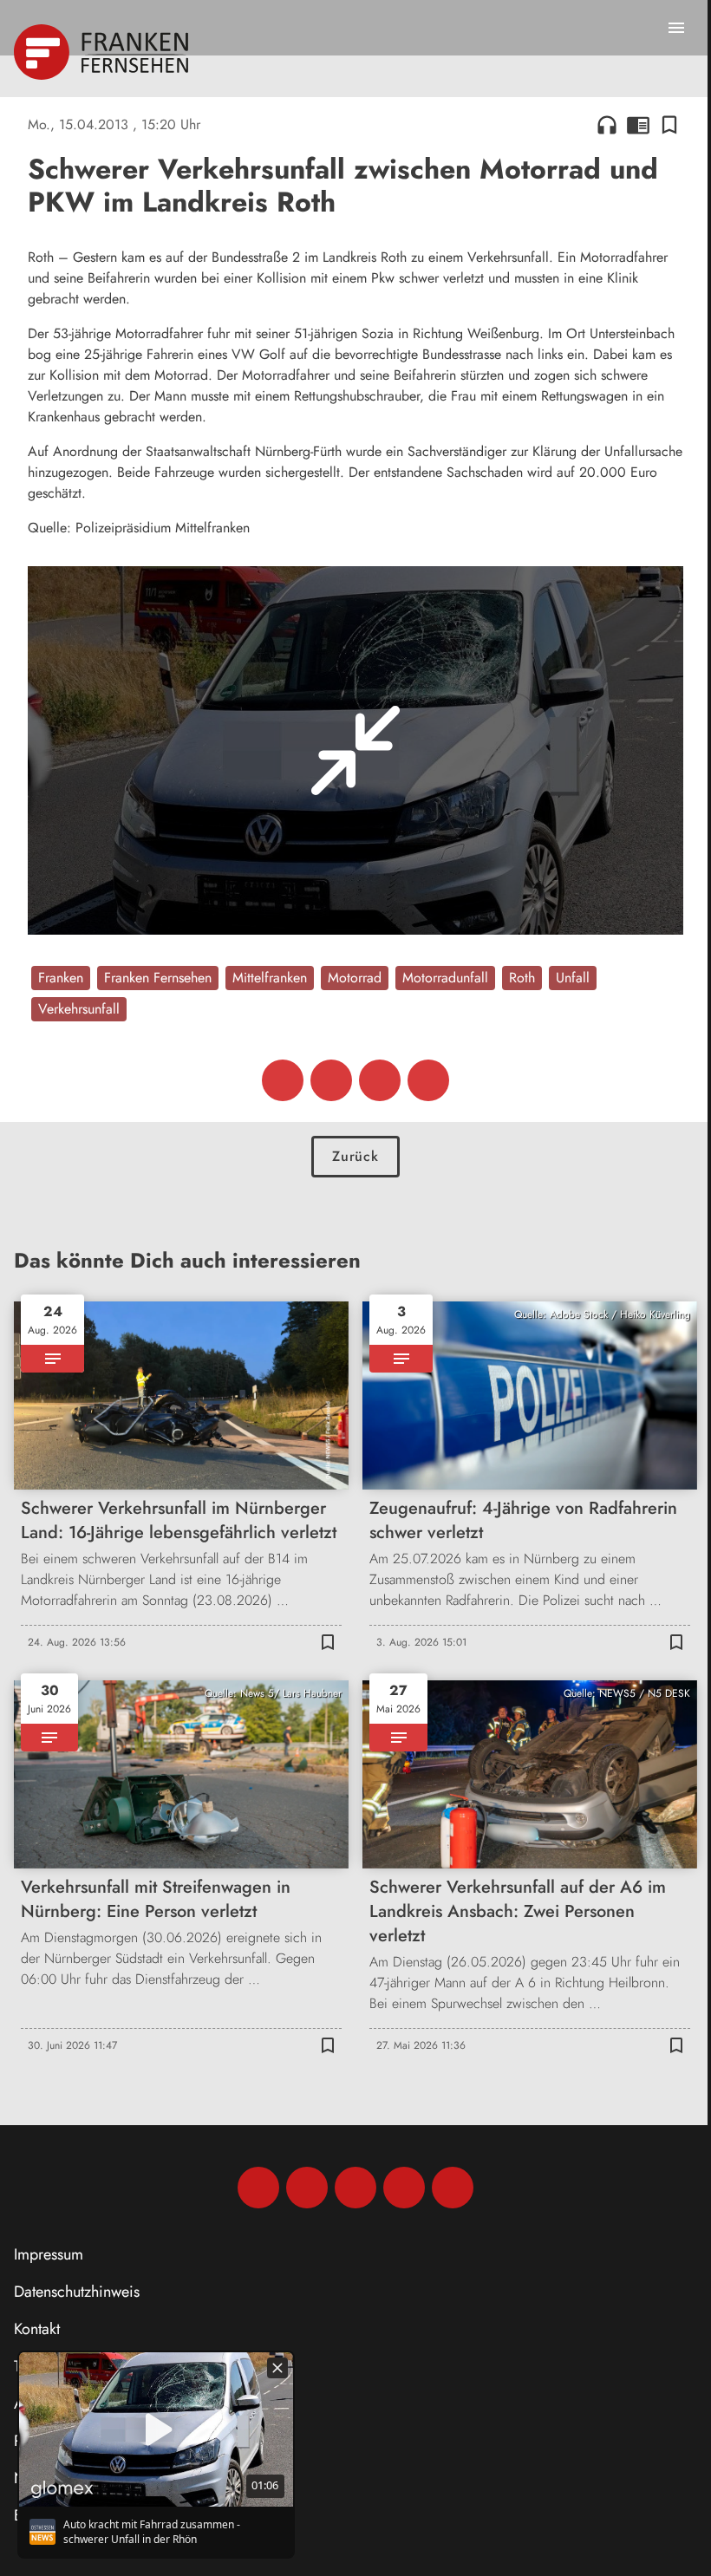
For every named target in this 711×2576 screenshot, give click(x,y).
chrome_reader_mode (638, 125)
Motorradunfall (445, 978)
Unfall (573, 978)
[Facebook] (258, 2188)
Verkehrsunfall (79, 1009)
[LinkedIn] (404, 2188)
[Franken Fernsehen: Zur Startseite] (103, 52)
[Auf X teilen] (331, 1080)
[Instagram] (307, 2188)
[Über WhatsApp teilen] (380, 1080)
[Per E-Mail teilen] (428, 1080)
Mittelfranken (270, 978)
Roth (522, 978)
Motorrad (355, 978)
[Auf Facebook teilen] (283, 1080)
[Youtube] (355, 2188)
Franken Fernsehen (158, 978)
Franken (61, 978)
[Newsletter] (453, 2188)
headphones (607, 125)
